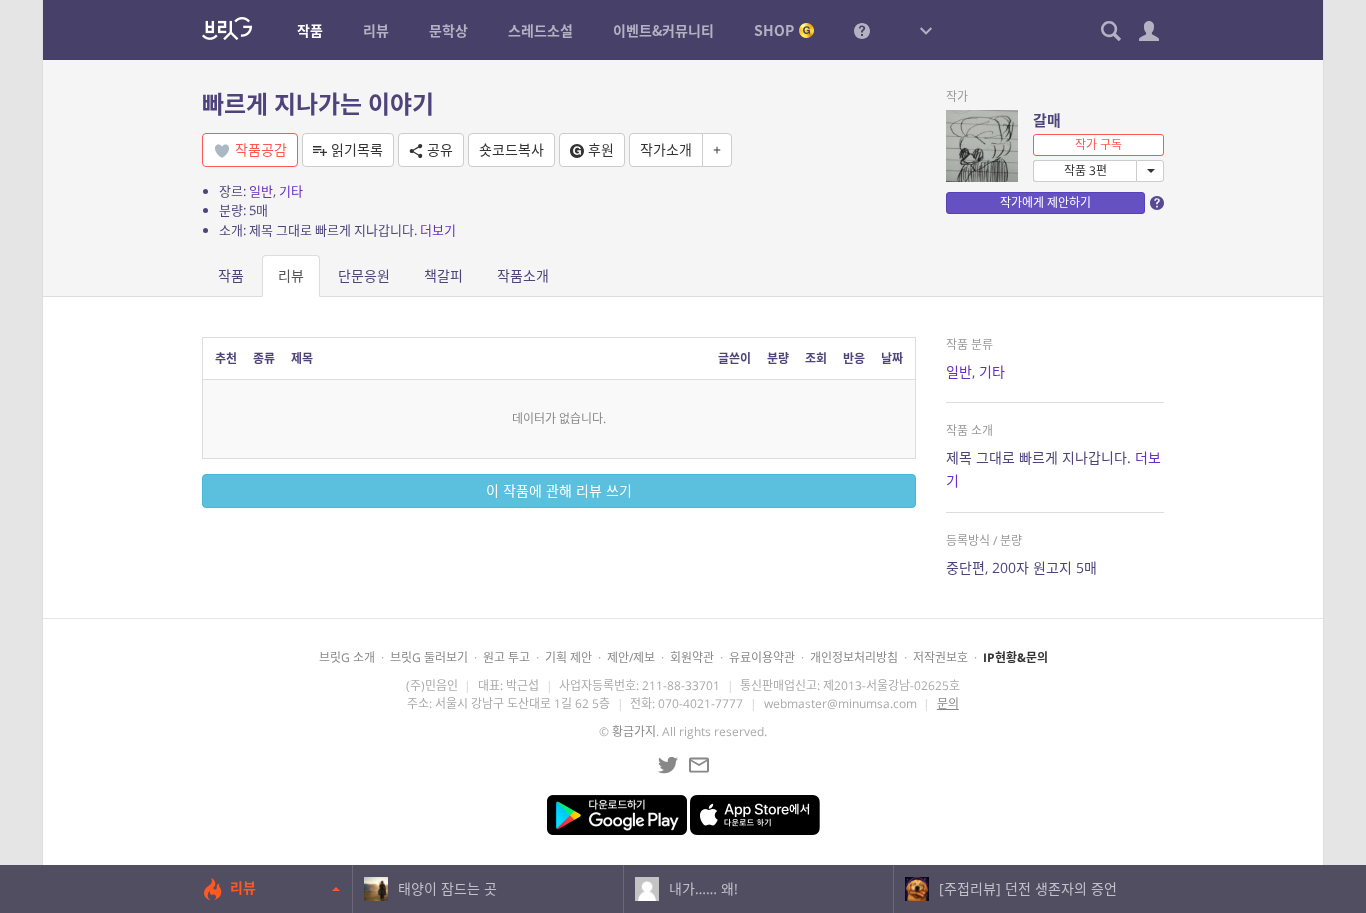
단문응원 (364, 275)
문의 (948, 703)
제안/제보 (631, 657)
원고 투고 (506, 657)
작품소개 (523, 275)
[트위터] (668, 765)
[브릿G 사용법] (862, 30)
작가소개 (666, 149)
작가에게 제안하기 (1045, 202)
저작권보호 (940, 657)
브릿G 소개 (347, 657)
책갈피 (443, 275)
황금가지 (634, 731)
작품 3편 (1085, 170)
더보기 (438, 230)
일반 (261, 191)
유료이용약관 (762, 657)
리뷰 (291, 275)
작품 (231, 275)
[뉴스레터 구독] (699, 765)
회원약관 (692, 657)
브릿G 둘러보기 (429, 657)
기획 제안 (568, 657)
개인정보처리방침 (854, 657)
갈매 (1047, 120)
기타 (291, 191)
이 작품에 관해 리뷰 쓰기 (559, 490)
